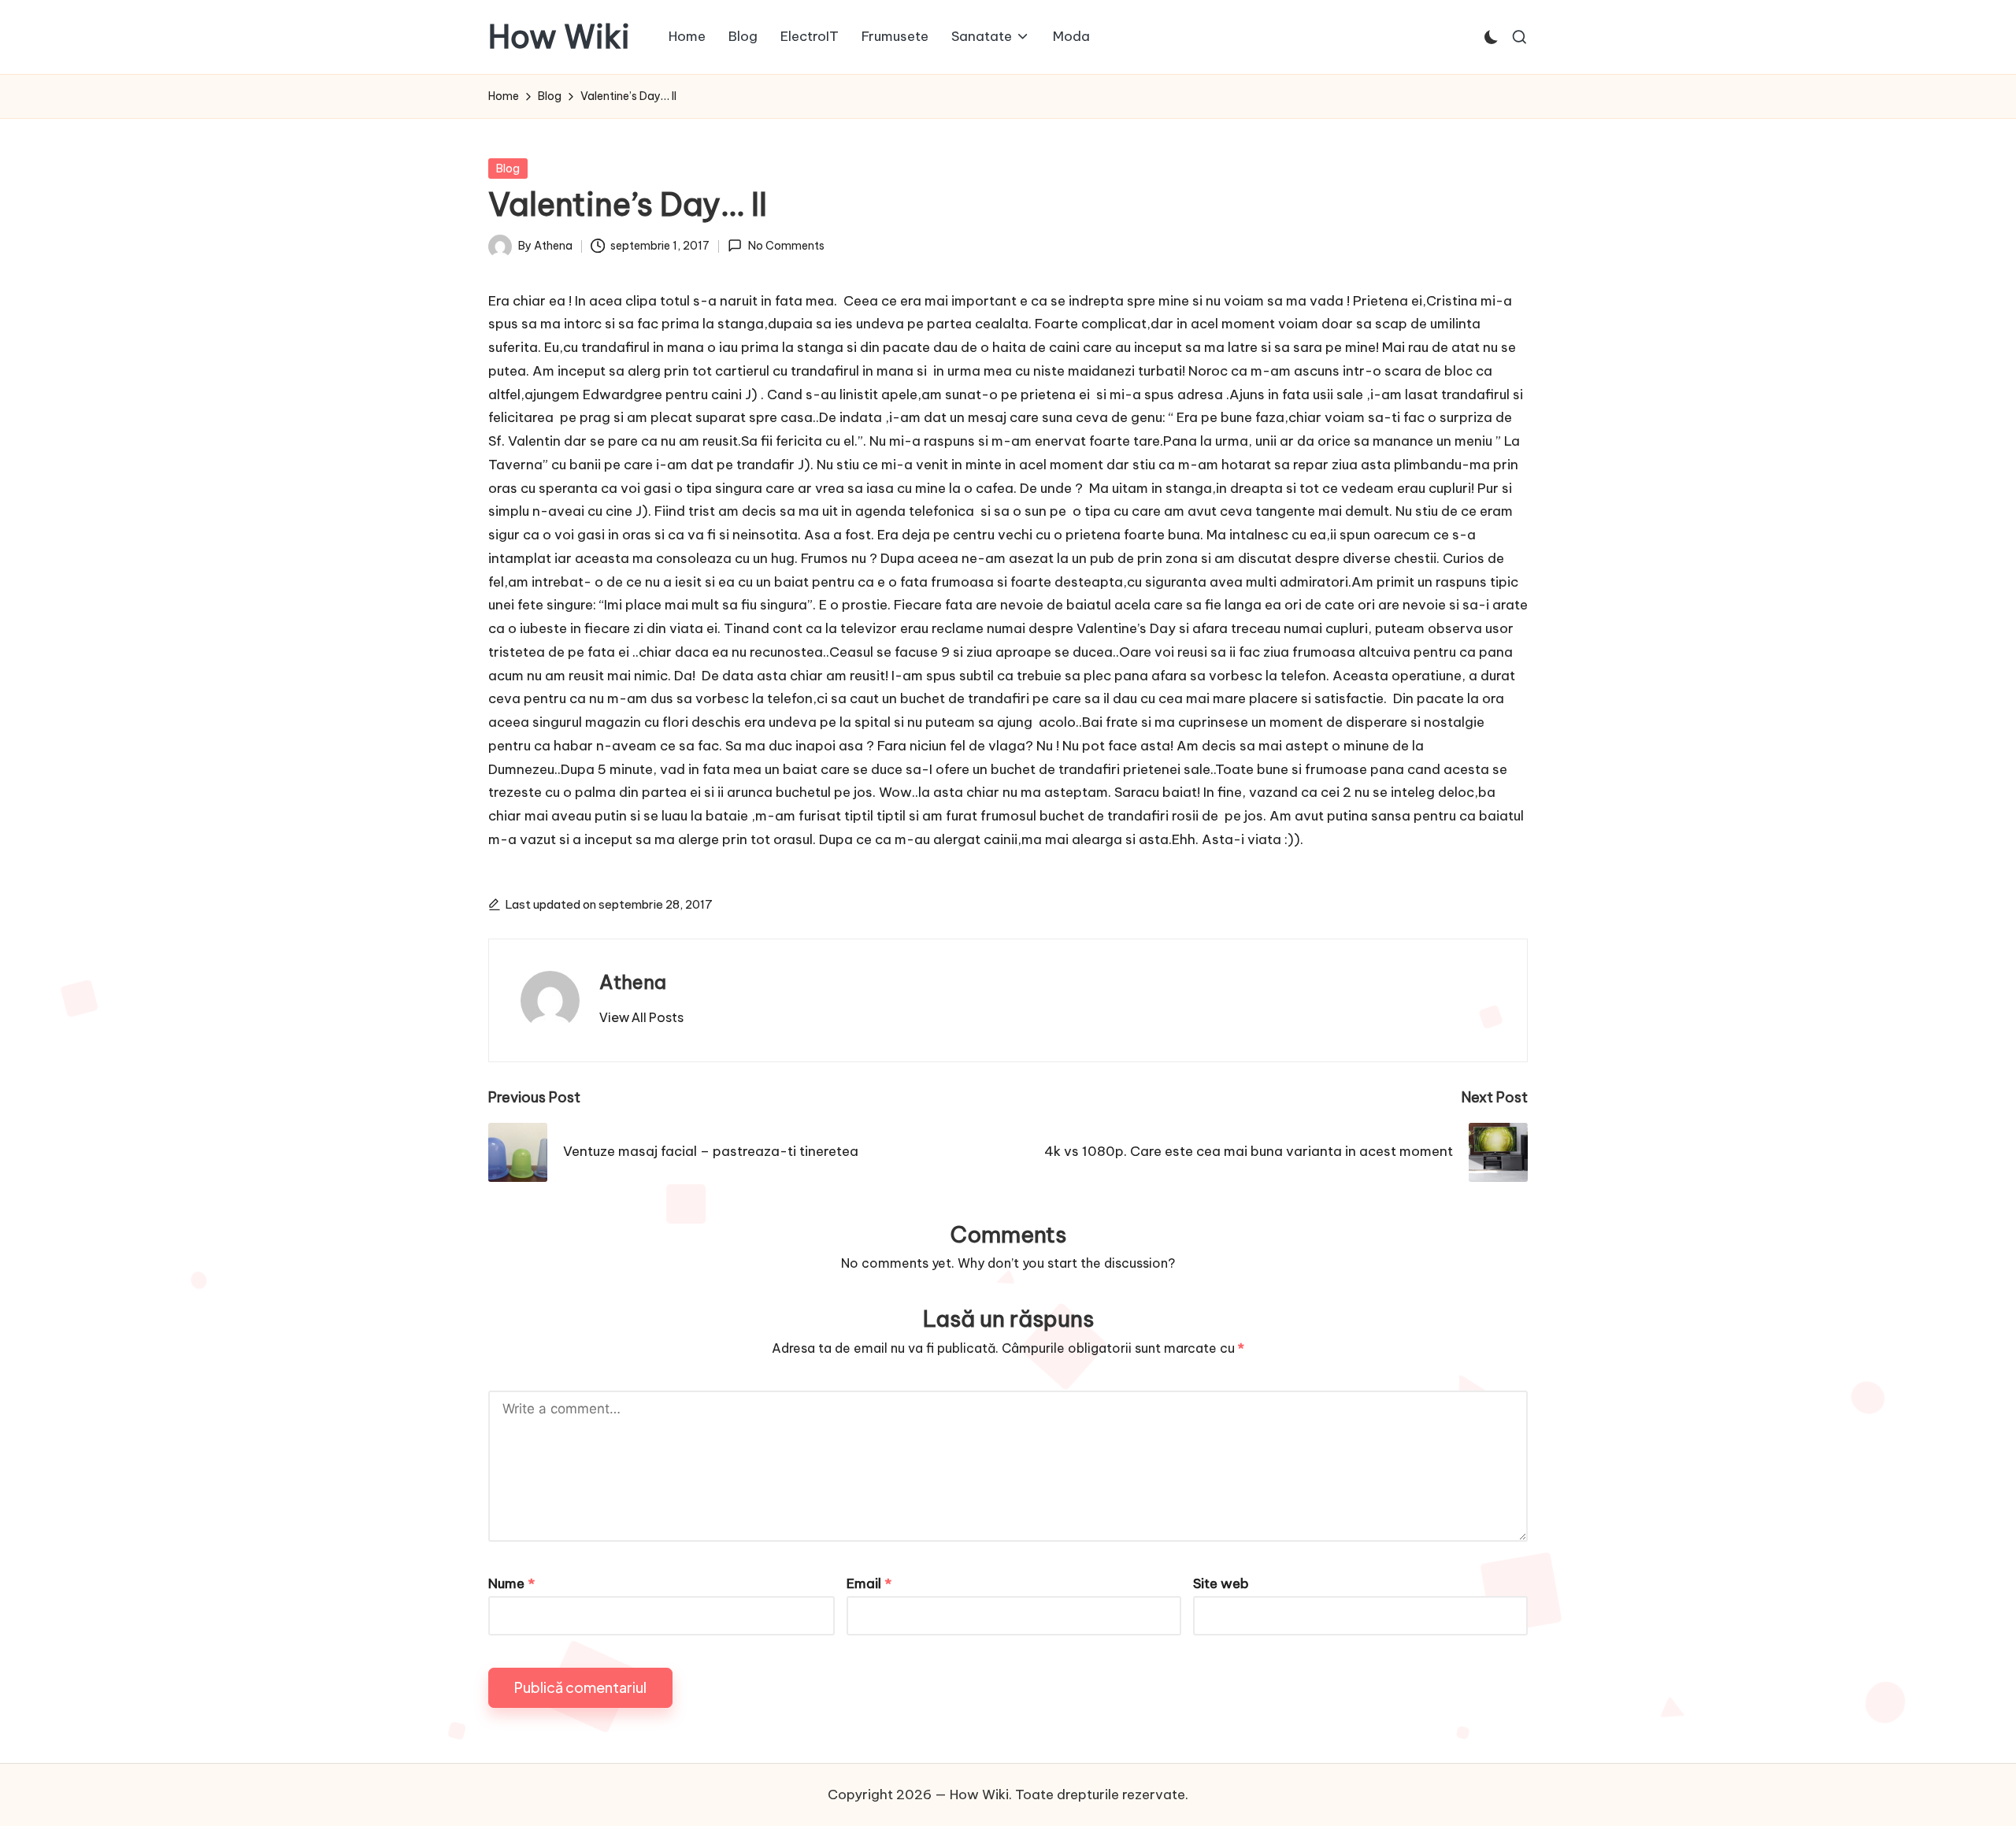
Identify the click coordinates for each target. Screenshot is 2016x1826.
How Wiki (559, 37)
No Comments (786, 246)
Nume (511, 1583)
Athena (633, 982)
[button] (641, 1017)
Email (869, 1583)
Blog (508, 169)
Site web (1221, 1583)
